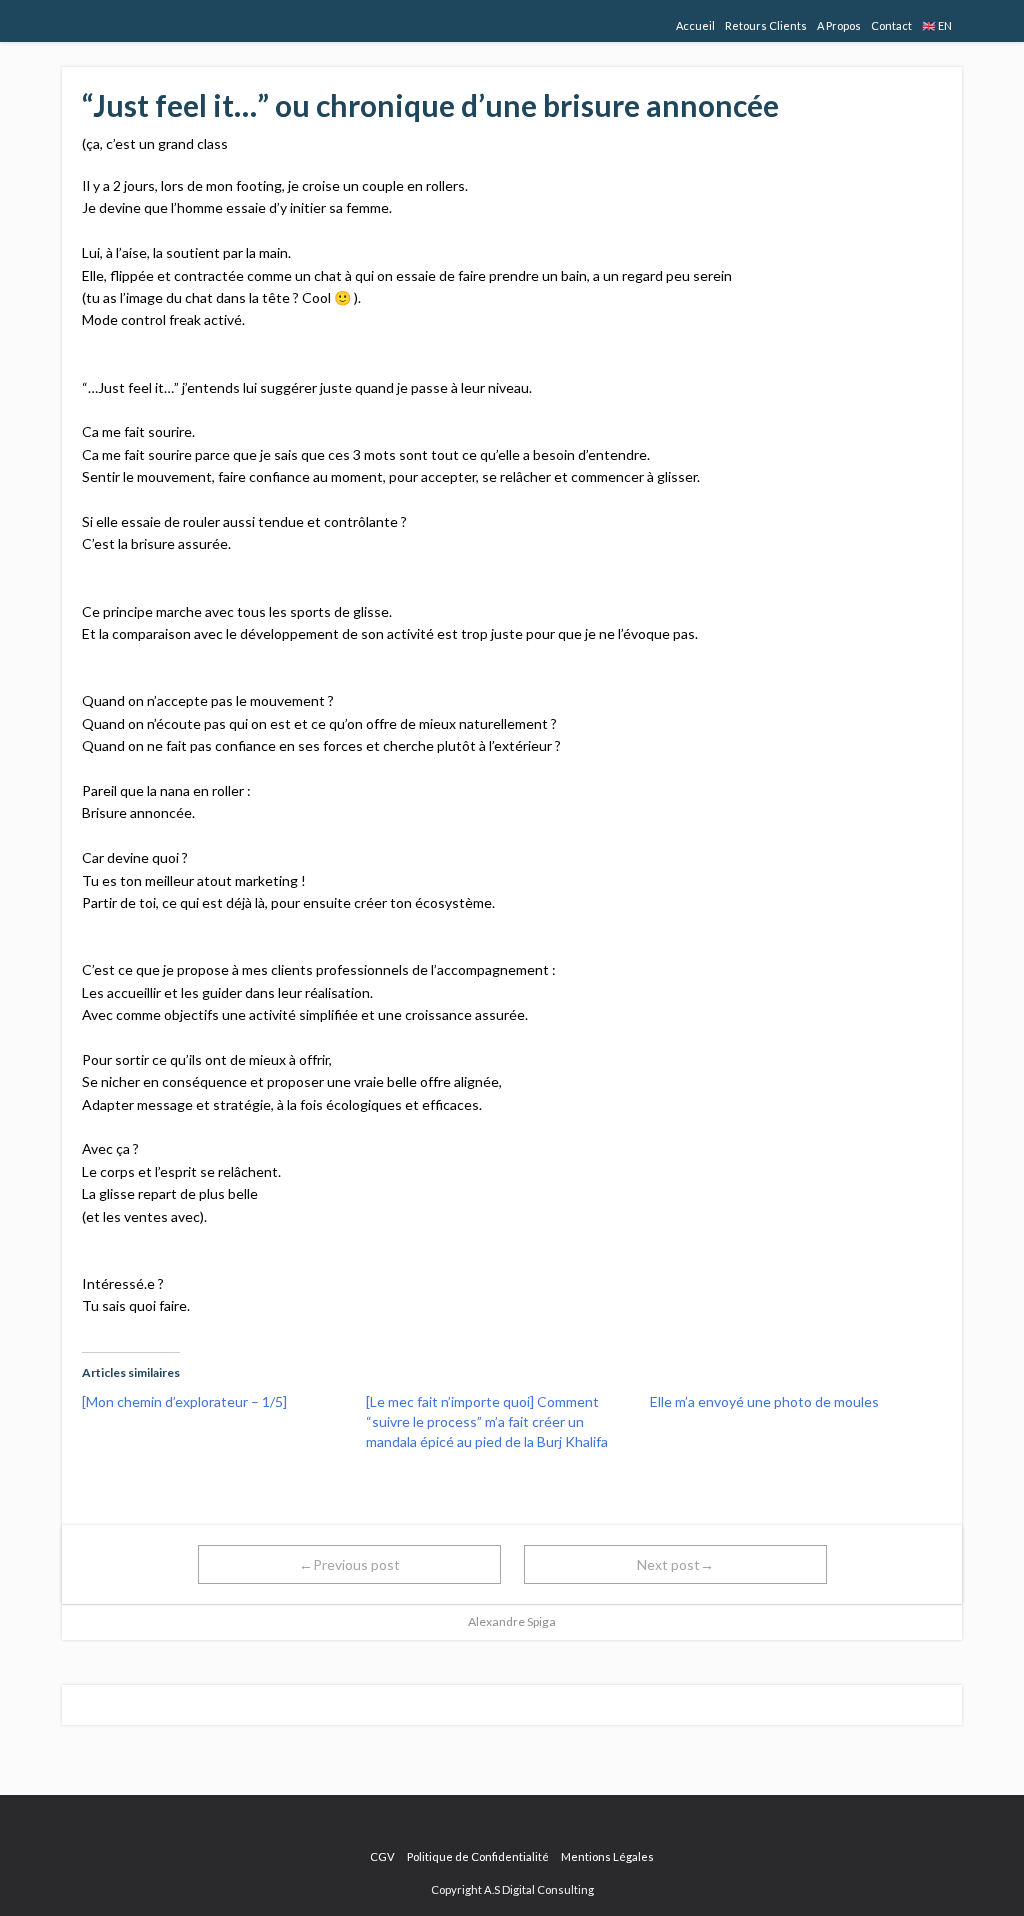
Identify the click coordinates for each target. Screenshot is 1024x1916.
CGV (382, 1856)
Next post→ (675, 1564)
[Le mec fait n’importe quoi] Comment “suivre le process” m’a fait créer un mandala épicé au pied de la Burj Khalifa (487, 1421)
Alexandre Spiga (512, 1621)
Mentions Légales (607, 1856)
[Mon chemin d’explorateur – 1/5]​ (184, 1401)
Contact (891, 25)
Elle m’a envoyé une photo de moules (764, 1401)
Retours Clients (766, 25)
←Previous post (349, 1564)
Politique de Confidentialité (478, 1856)
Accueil (695, 25)
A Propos (839, 25)
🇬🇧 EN (937, 25)
